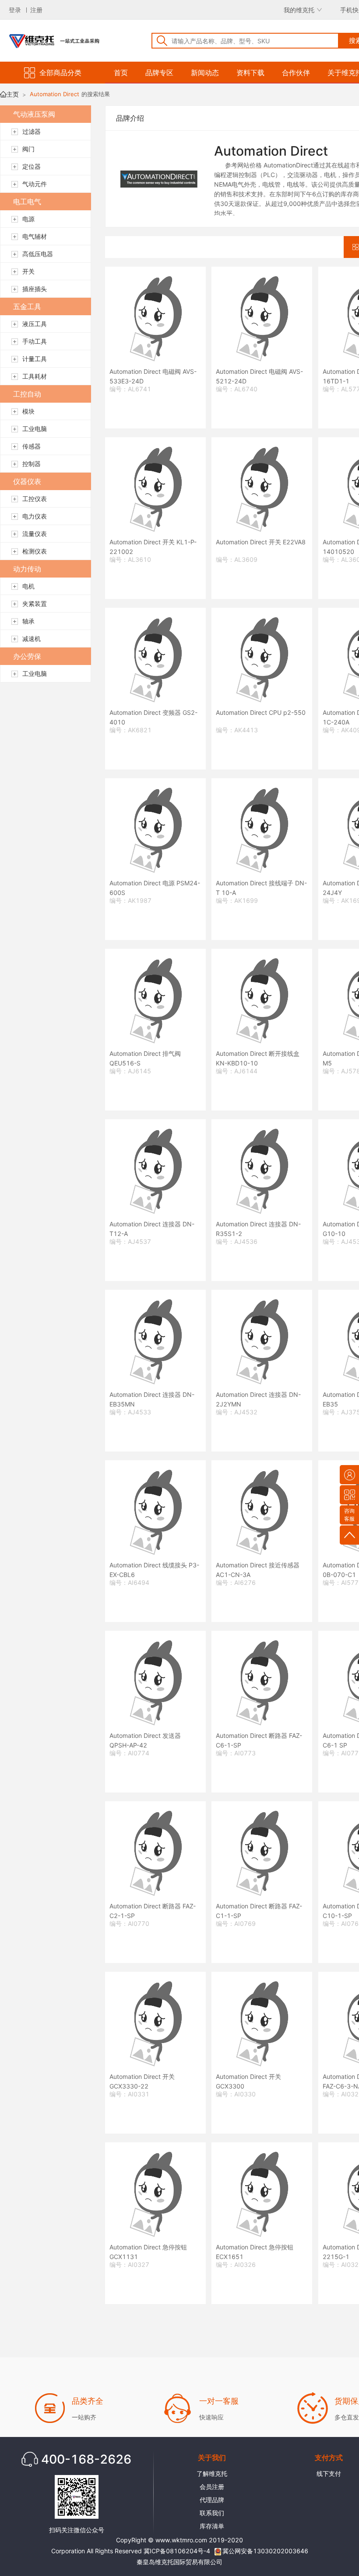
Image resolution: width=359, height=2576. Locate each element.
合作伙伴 (296, 73)
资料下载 (250, 73)
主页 (13, 94)
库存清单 (212, 2526)
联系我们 (212, 2513)
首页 (121, 73)
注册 (36, 10)
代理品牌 (212, 2500)
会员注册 (212, 2487)
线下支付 (329, 2473)
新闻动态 (205, 73)
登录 (15, 10)
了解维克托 (212, 2473)
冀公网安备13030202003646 (265, 2551)
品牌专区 (159, 73)
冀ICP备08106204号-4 (177, 2551)
